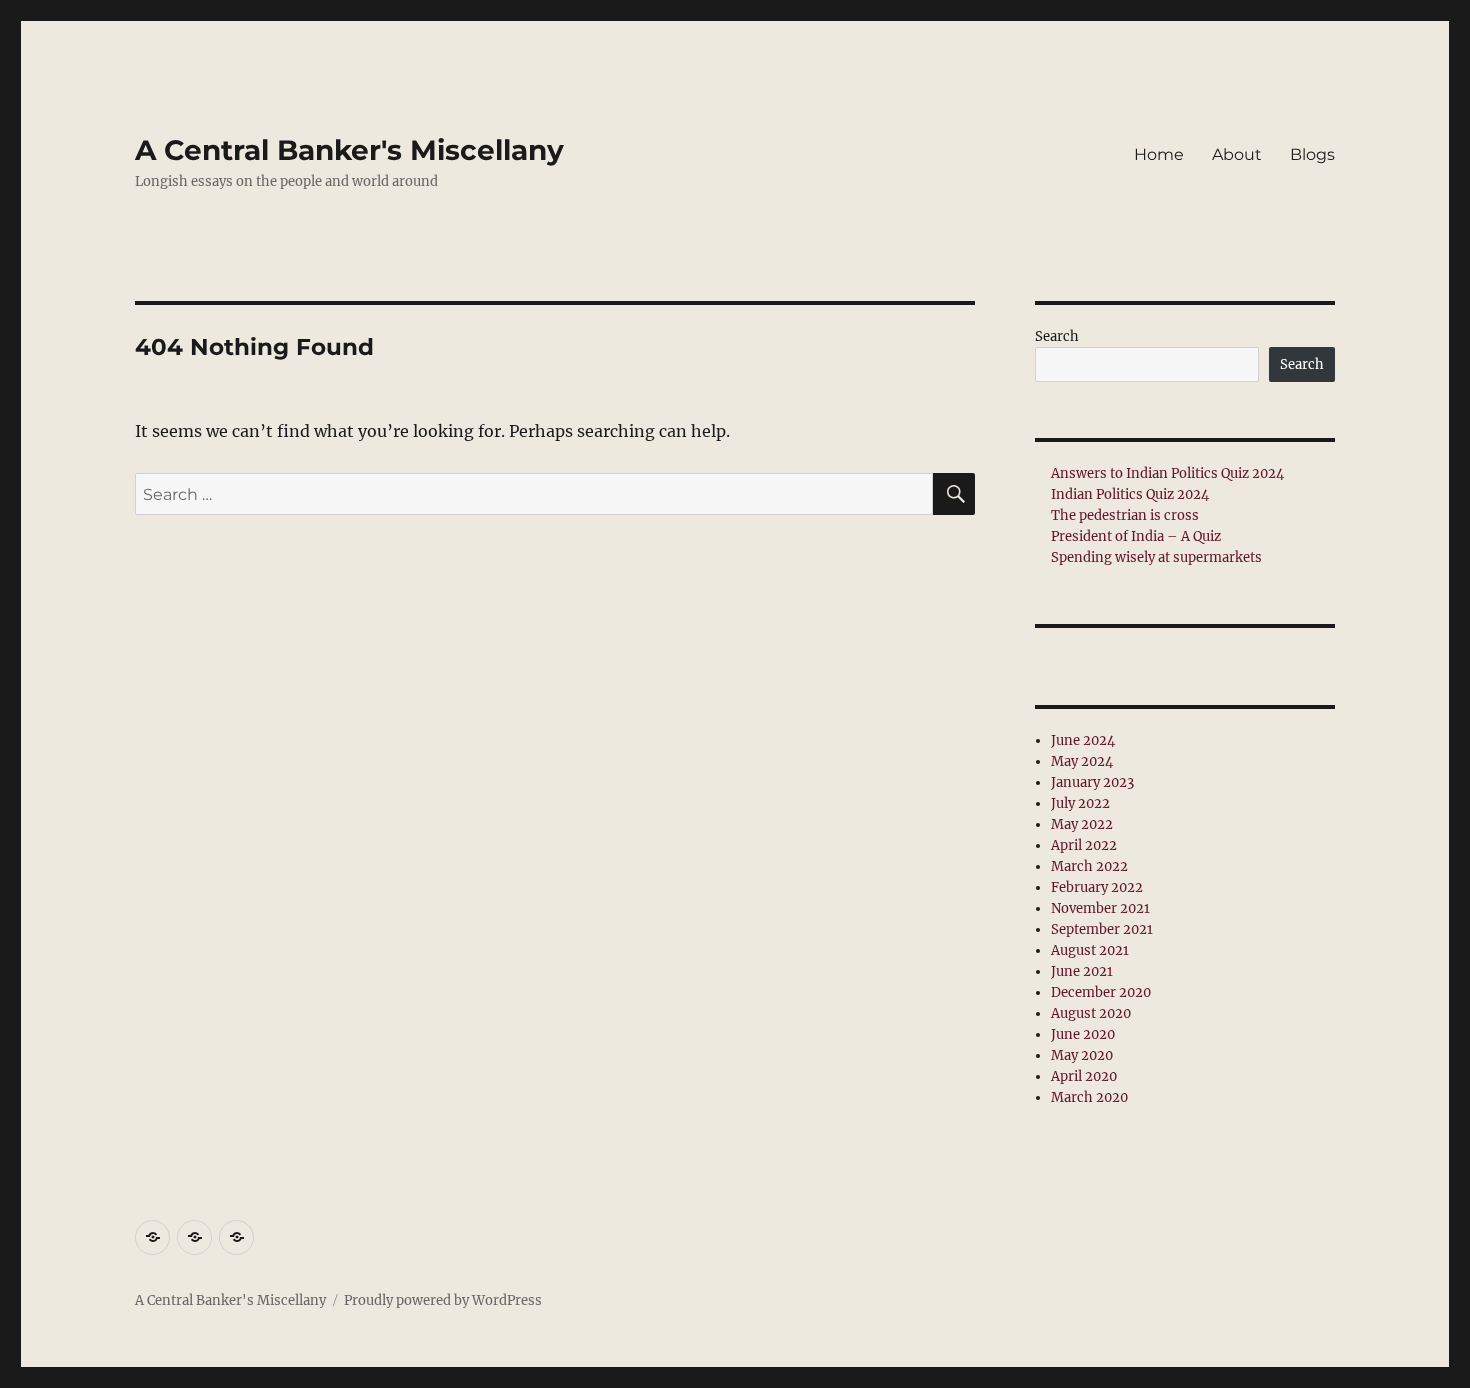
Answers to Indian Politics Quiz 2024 (1167, 473)
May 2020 (1082, 1055)
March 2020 (1089, 1097)
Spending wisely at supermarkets (1156, 557)
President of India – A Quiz (1136, 536)
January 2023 (1092, 782)
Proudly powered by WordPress (443, 1300)
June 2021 (1082, 971)
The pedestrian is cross (1125, 515)
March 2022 (1089, 866)
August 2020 (1091, 1013)
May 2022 (1082, 824)
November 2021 (1100, 908)
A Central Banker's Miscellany (349, 150)
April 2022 (1084, 845)
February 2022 (1097, 887)
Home (1159, 154)
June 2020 (1083, 1034)
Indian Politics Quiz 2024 (1130, 494)
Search (1057, 336)
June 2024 (1083, 740)
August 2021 (1090, 950)
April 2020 (1084, 1076)
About (1237, 154)
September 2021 (1102, 929)
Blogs (1312, 154)
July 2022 (1080, 803)
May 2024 (1082, 761)
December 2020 (1101, 992)
